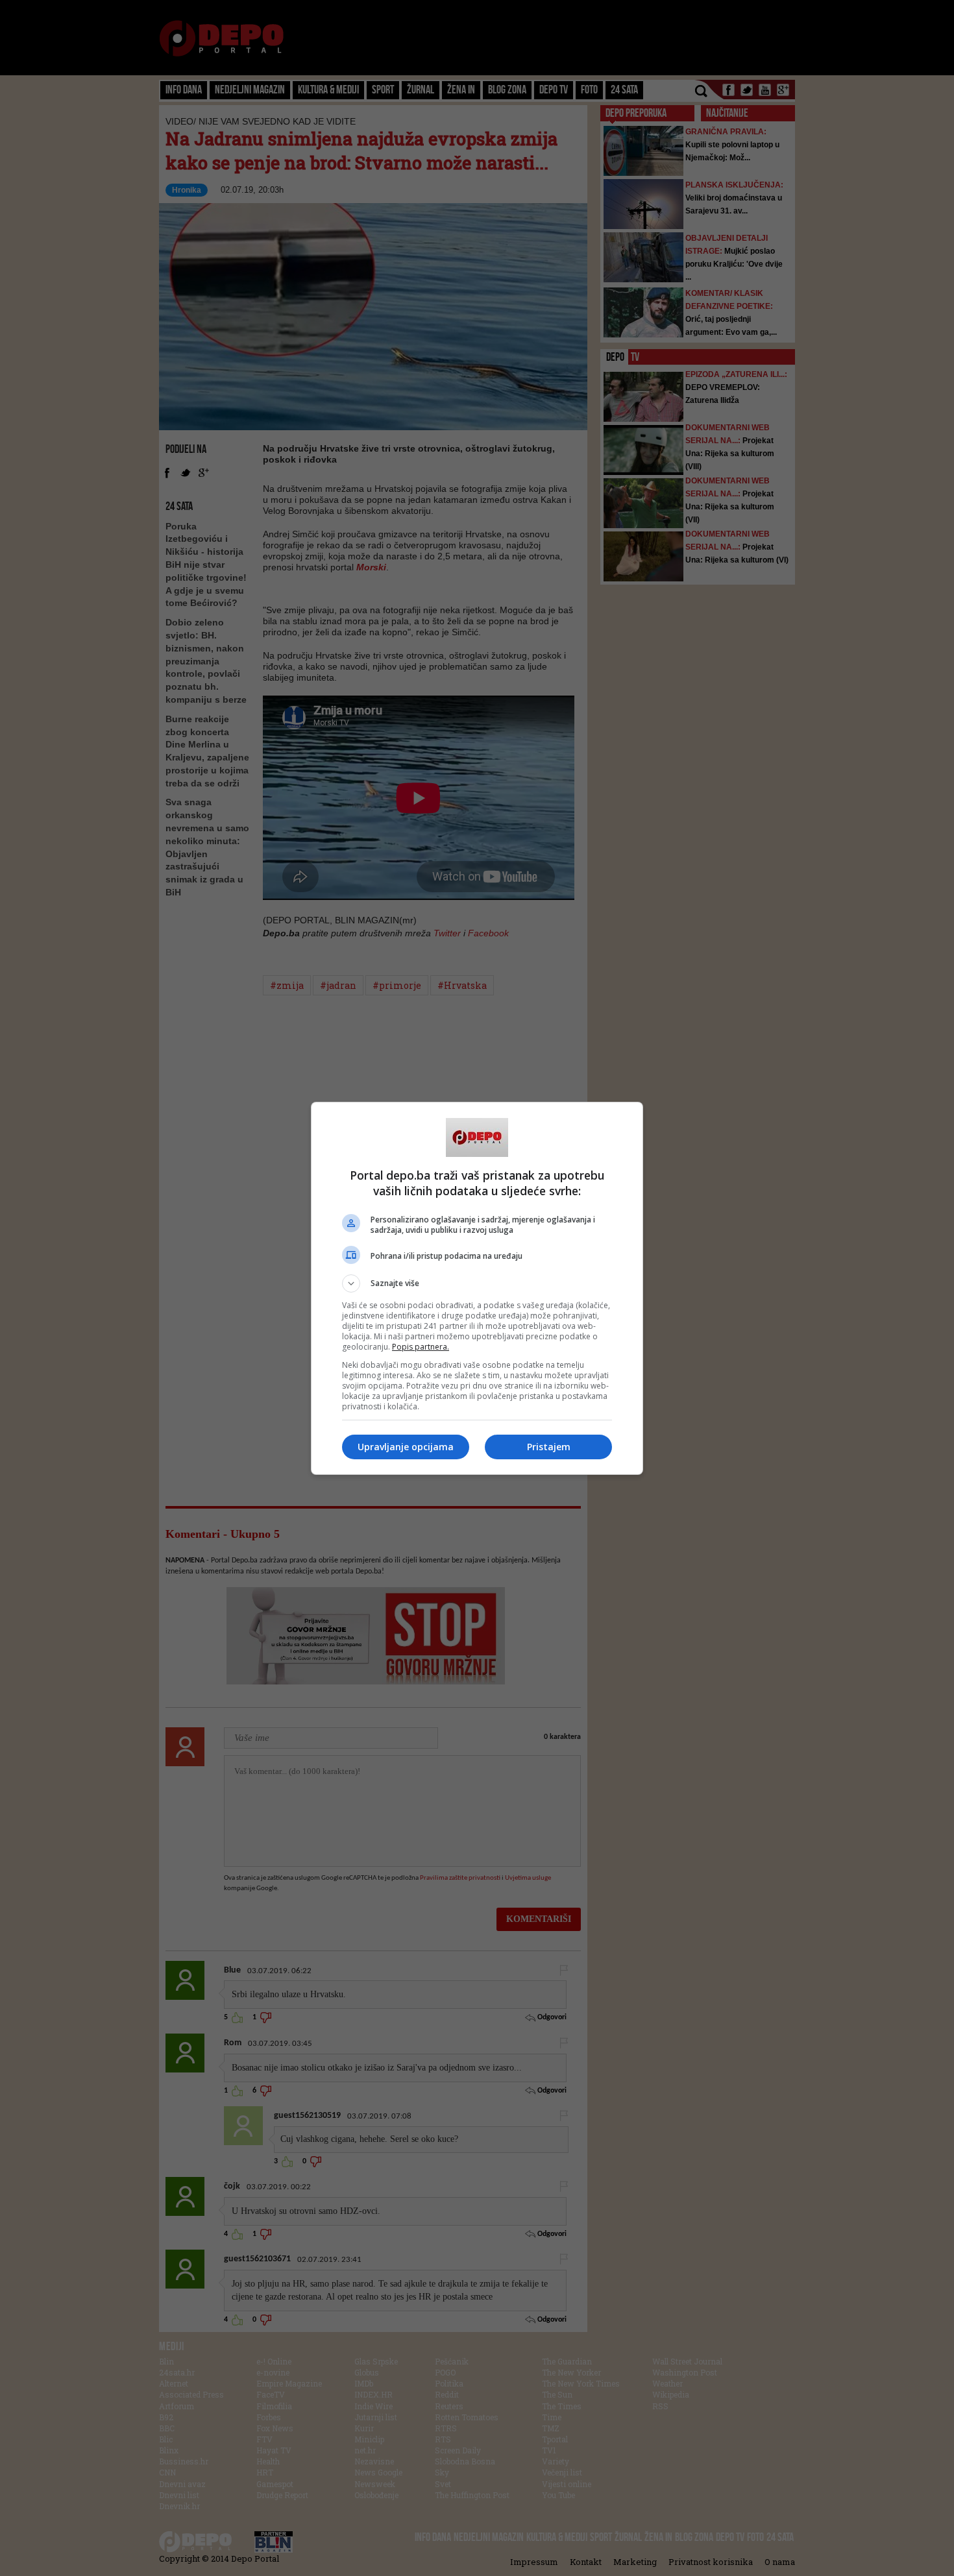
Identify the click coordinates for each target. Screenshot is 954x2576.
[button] (477, 1283)
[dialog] (477, 1288)
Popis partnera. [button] (421, 1347)
